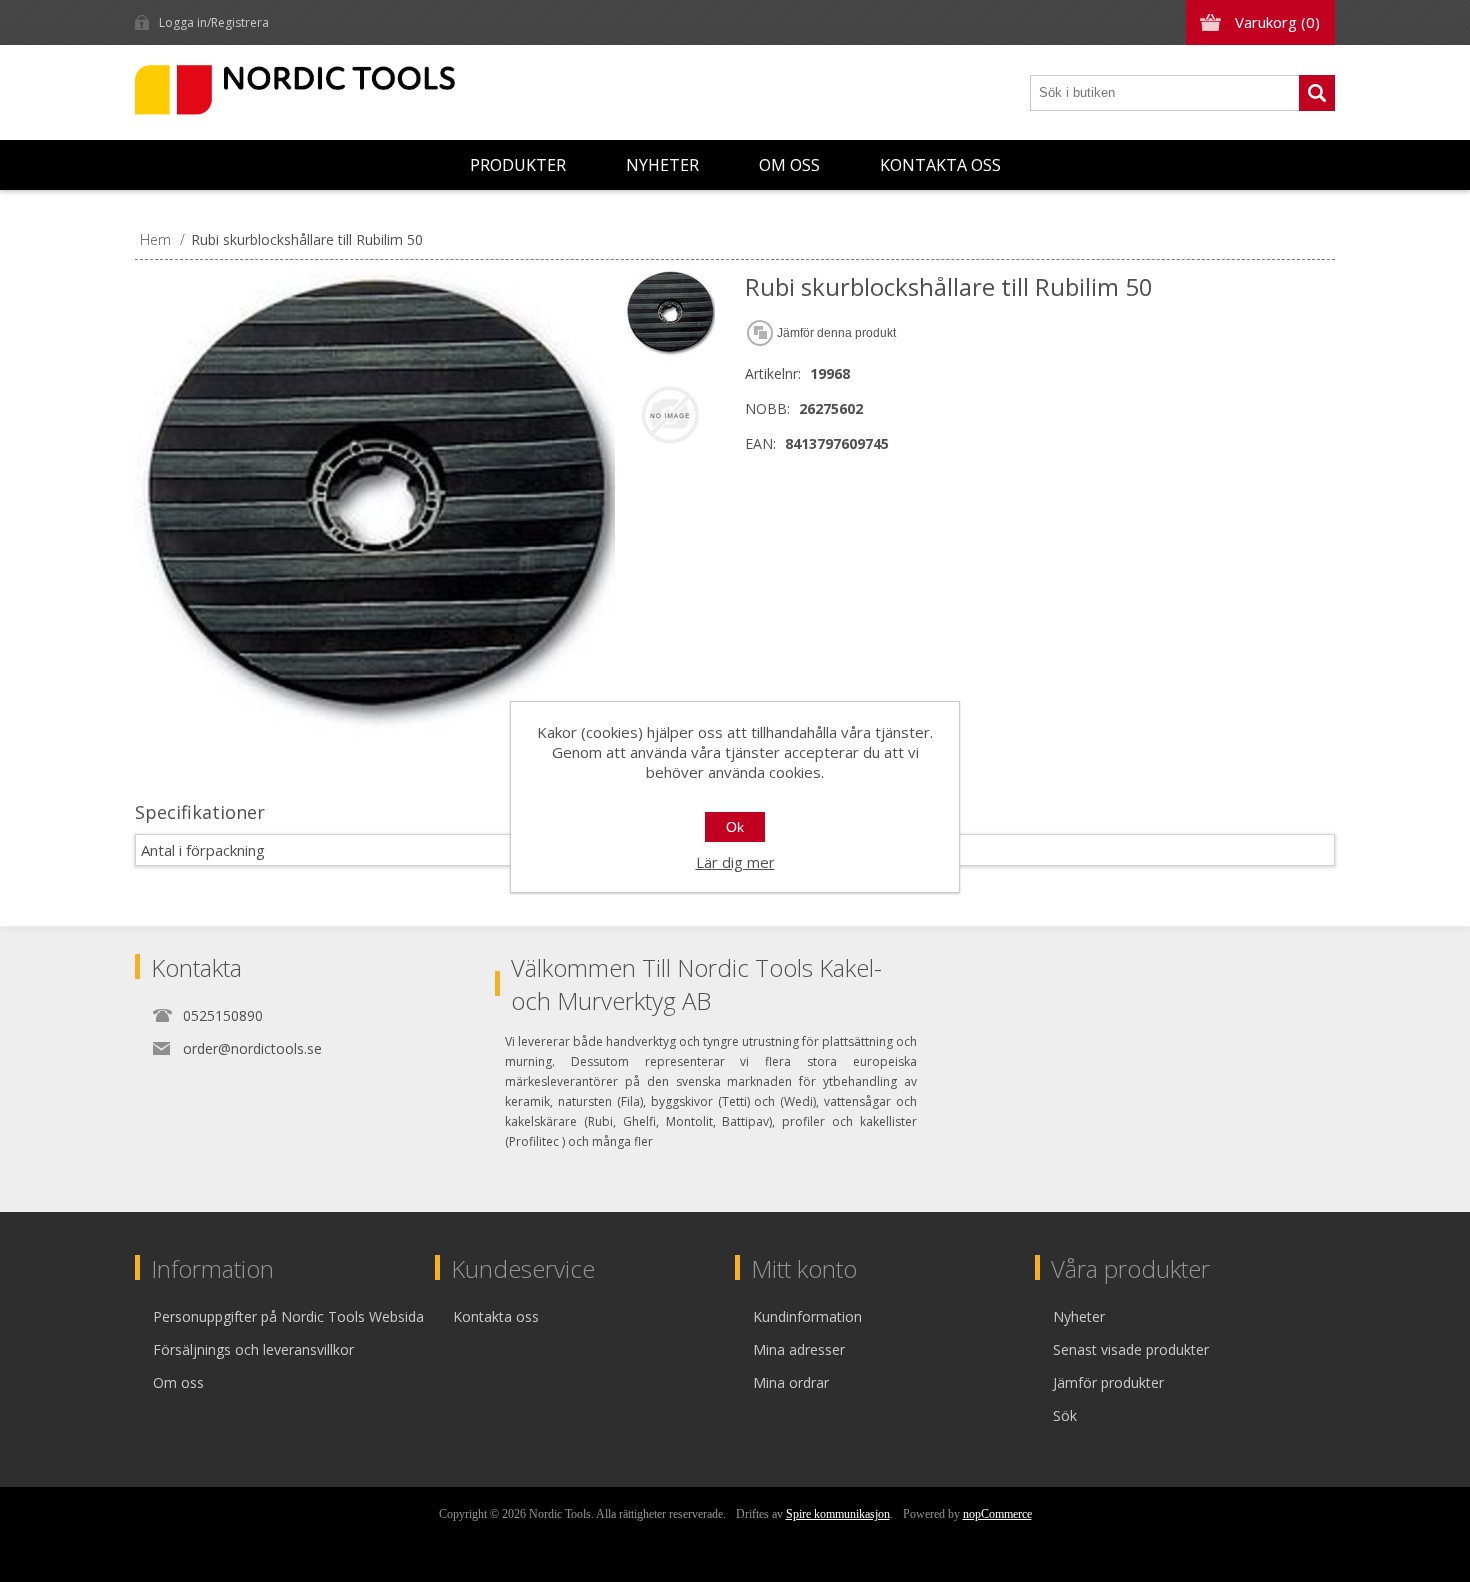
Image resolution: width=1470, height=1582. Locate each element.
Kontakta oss (940, 165)
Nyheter (662, 165)
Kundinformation (807, 1316)
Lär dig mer (735, 862)
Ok (735, 827)
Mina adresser (799, 1349)
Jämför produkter (1108, 1382)
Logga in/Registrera (214, 22)
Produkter (518, 165)
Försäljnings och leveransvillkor (253, 1349)
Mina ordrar (791, 1382)
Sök (1317, 93)
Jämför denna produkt (836, 333)
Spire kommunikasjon (838, 1514)
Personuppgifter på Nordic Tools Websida (288, 1316)
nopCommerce (997, 1514)
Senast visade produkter (1131, 1349)
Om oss (789, 165)
